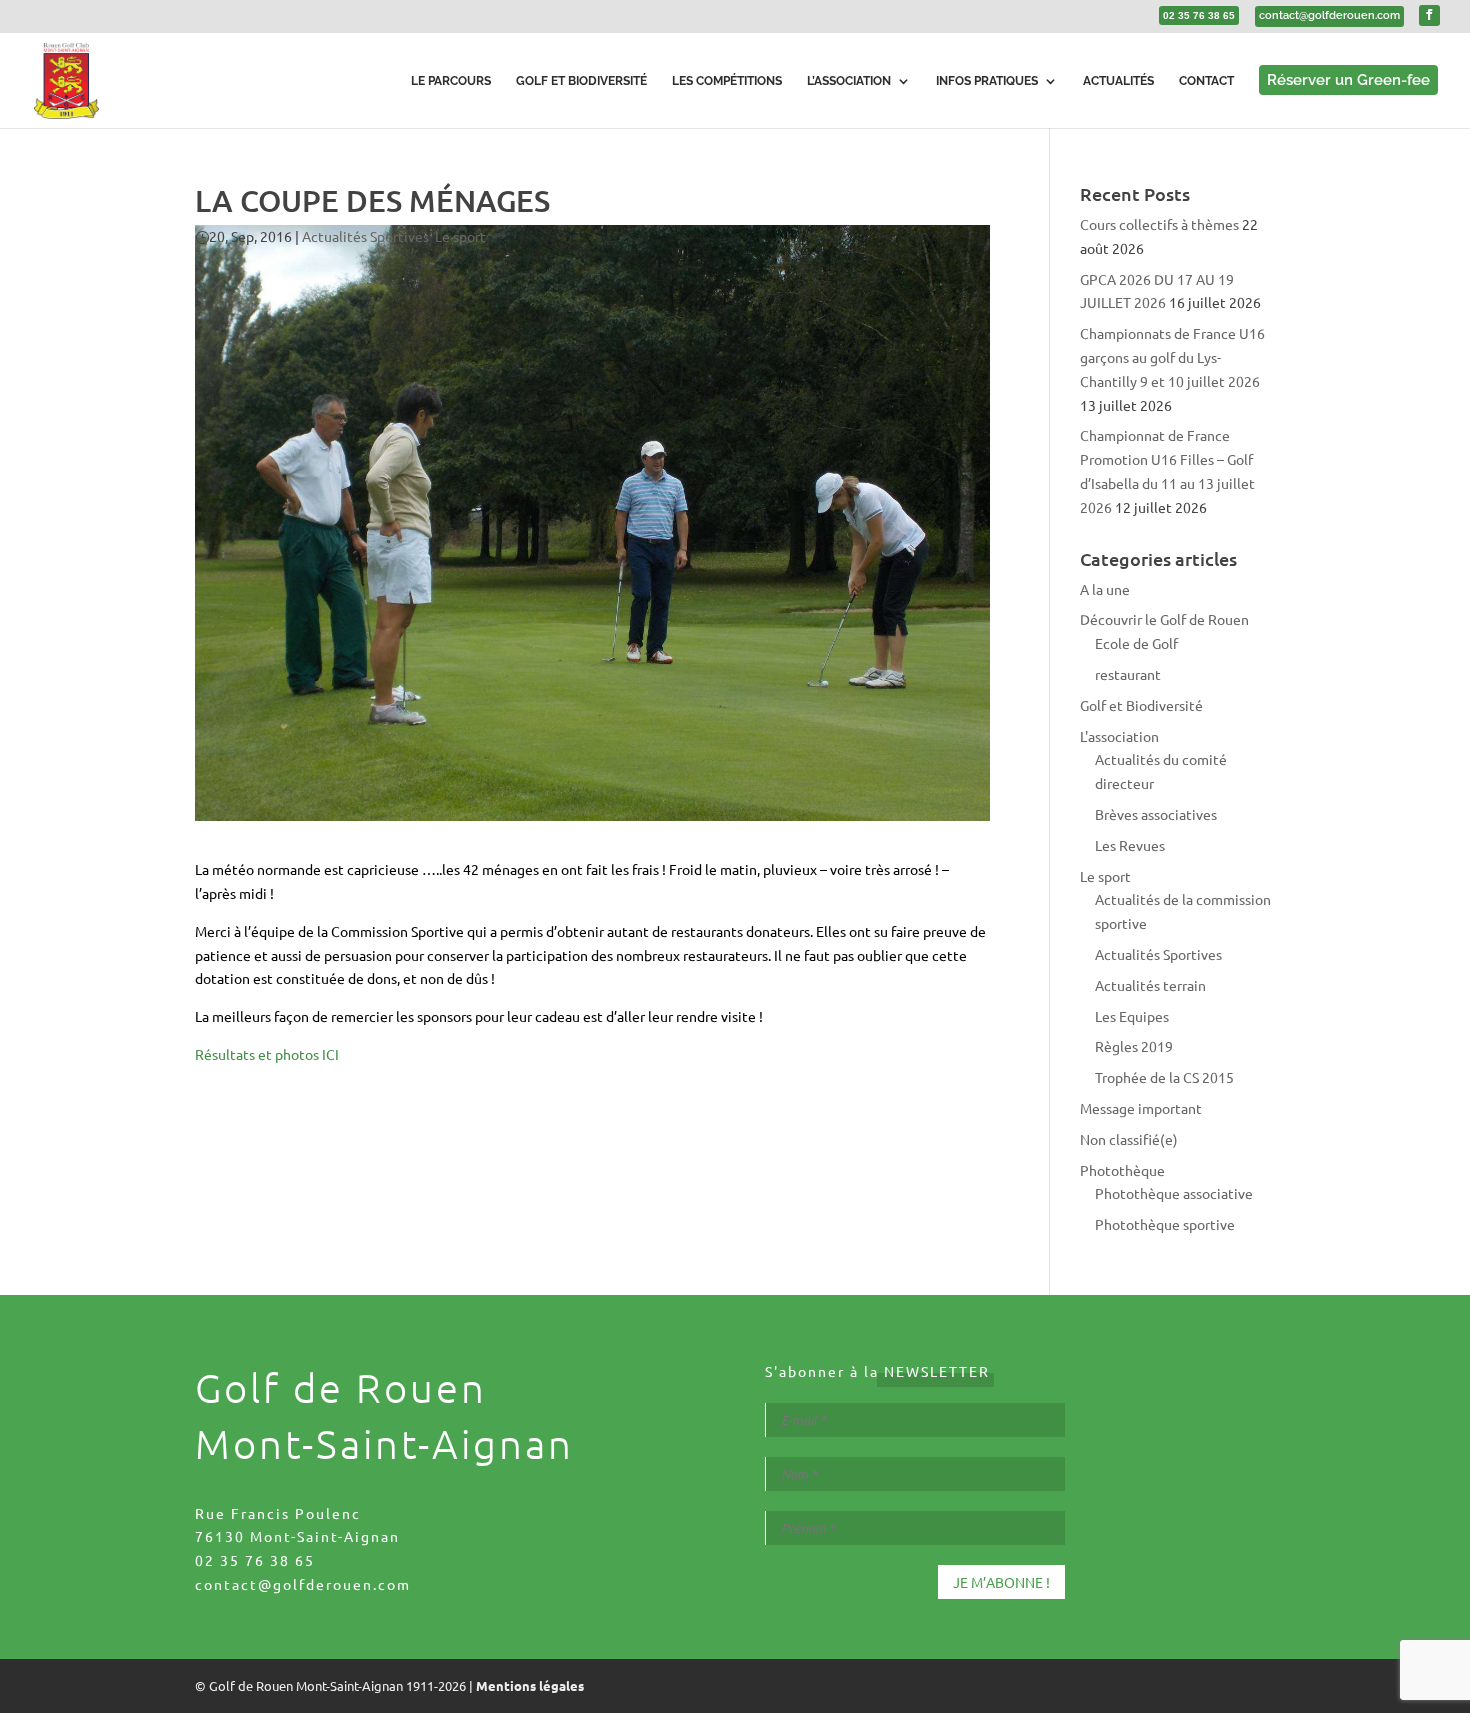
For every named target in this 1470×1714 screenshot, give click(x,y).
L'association (1119, 736)
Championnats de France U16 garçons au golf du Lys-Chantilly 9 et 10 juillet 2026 (1172, 357)
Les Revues (1130, 845)
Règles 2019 (1134, 1046)
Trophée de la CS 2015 (1164, 1077)
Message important (1141, 1108)
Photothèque (1122, 1170)
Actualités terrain (1150, 985)
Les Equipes (1132, 1016)
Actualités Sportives (365, 236)
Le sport (460, 236)
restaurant (1128, 674)
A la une (1105, 589)
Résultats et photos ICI (267, 1054)
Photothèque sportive (1165, 1224)
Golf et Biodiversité (1141, 705)
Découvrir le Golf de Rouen (1164, 619)
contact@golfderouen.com (303, 1584)
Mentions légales (530, 1685)
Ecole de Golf (1136, 643)
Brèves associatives (1156, 814)
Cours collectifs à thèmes (1159, 224)
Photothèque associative (1174, 1193)
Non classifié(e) (1129, 1139)
